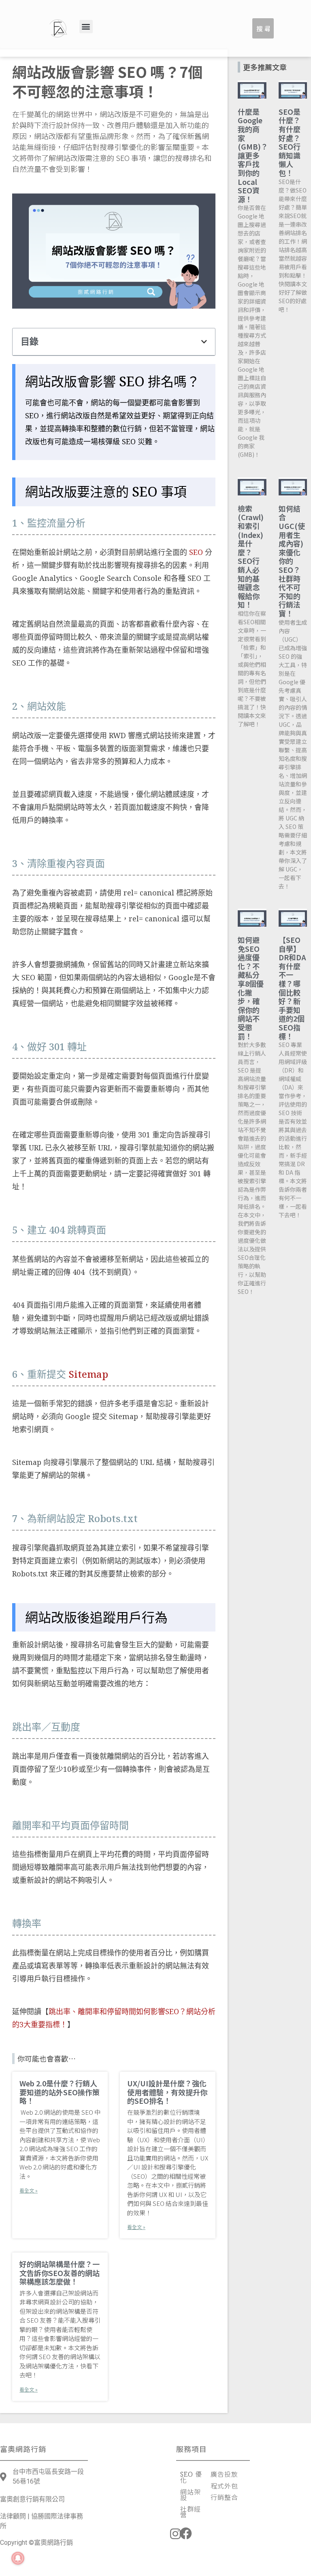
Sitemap (88, 1374)
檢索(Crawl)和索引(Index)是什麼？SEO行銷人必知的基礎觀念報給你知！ (251, 557)
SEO (196, 552)
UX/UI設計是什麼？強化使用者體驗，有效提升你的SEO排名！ (167, 2092)
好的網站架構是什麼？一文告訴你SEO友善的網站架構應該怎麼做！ (60, 2273)
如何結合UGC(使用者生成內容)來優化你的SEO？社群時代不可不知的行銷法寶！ (292, 561)
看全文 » (29, 2190)
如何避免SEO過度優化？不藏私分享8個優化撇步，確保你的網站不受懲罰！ (251, 988)
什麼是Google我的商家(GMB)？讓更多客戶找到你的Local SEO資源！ (253, 155)
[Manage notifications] (18, 2558)
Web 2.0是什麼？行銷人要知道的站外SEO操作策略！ (60, 2092)
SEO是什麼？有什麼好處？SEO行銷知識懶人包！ (290, 142)
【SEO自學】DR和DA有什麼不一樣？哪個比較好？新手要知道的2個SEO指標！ (292, 988)
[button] (86, 27)
